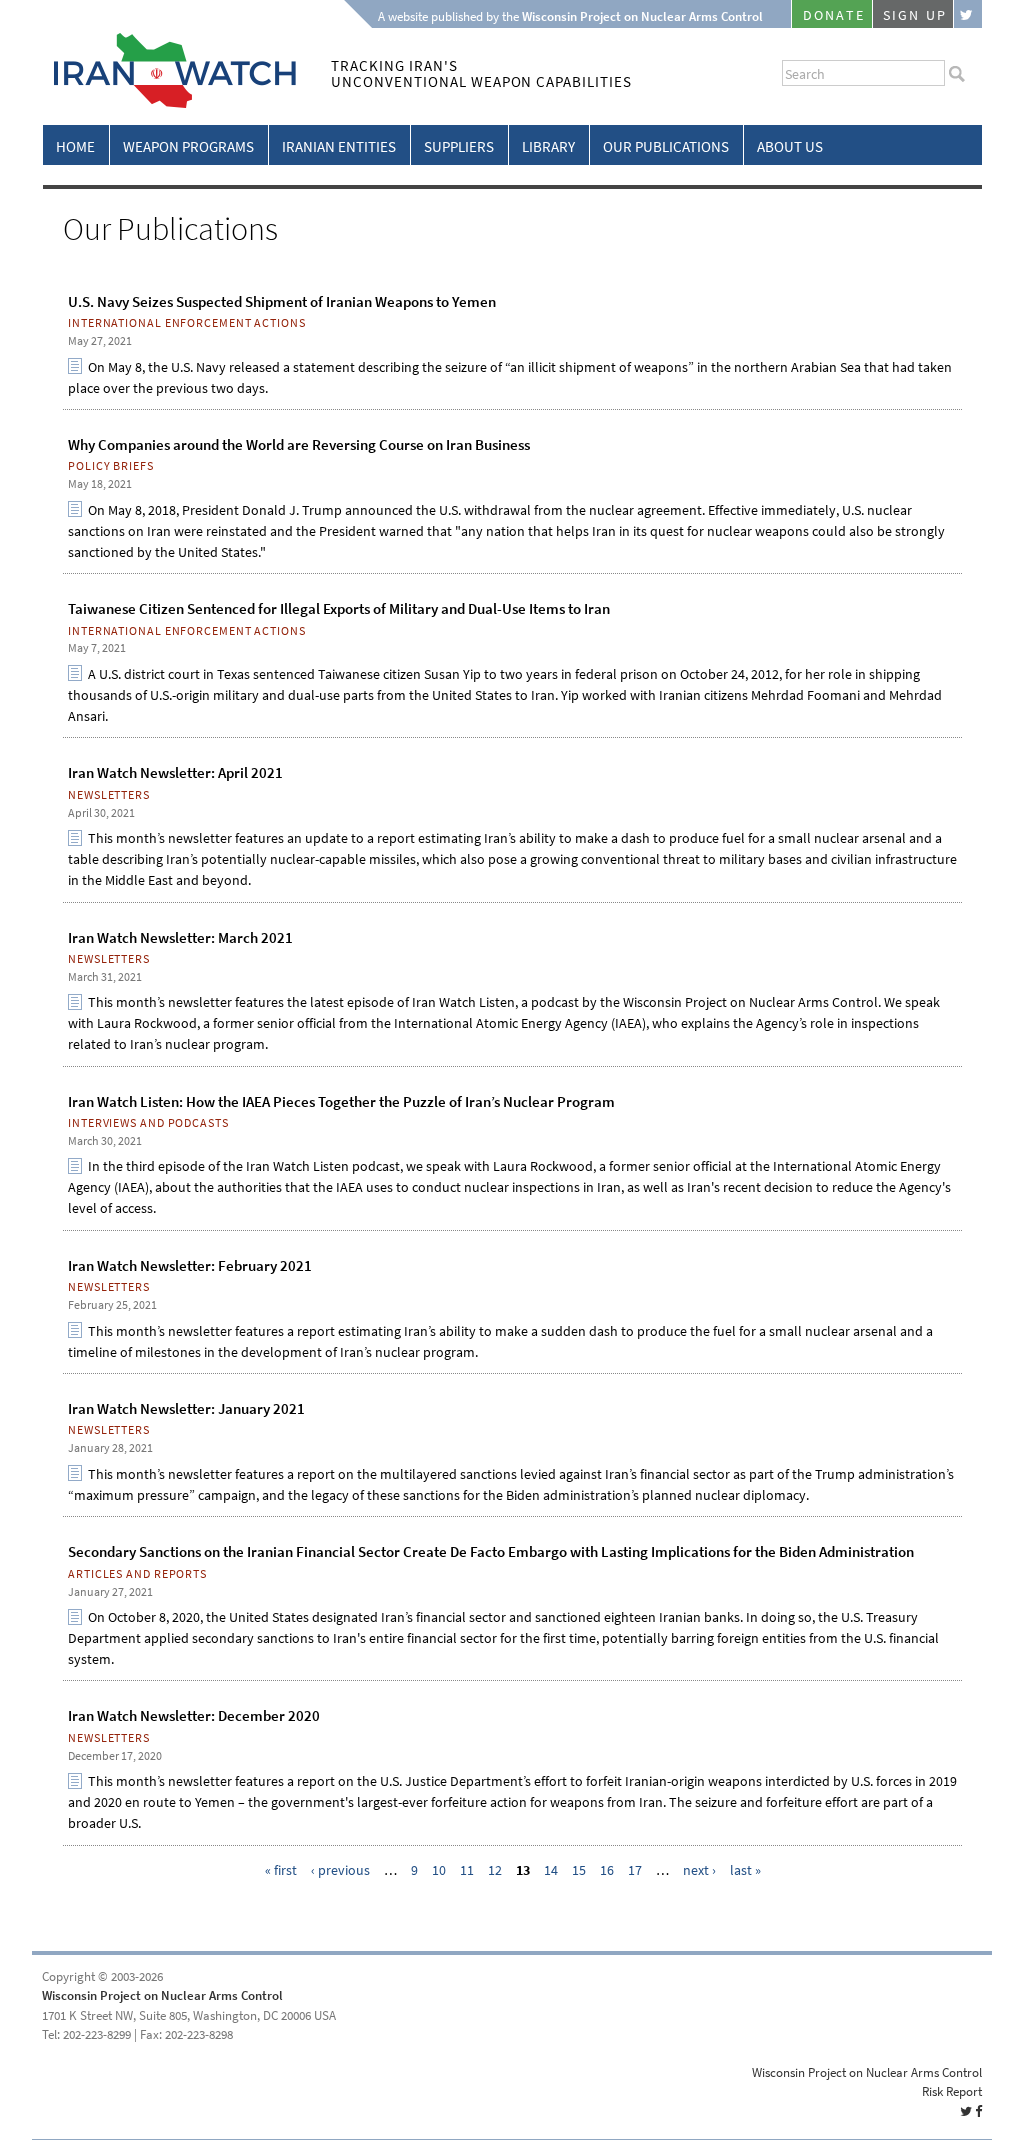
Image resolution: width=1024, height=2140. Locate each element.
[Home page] (169, 104)
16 (607, 1870)
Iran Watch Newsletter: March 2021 (180, 938)
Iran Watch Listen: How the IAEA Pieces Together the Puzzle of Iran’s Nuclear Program (341, 1102)
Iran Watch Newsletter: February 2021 (190, 1266)
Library (548, 147)
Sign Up (915, 15)
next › (699, 1870)
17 (635, 1870)
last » (745, 1870)
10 (439, 1870)
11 (467, 1870)
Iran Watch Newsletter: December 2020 (194, 1716)
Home (75, 147)
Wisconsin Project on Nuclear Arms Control (162, 1995)
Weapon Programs (188, 147)
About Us (790, 147)
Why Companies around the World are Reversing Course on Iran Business (299, 445)
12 (495, 1870)
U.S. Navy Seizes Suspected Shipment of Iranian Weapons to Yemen (282, 302)
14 (551, 1870)
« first (281, 1870)
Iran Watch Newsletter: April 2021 (175, 773)
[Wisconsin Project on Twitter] (968, 14)
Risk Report (952, 2091)
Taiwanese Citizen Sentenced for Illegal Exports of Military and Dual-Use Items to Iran (339, 609)
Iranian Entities (339, 147)
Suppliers (459, 147)
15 (579, 1870)
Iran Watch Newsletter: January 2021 (186, 1409)
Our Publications (666, 147)
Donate (834, 15)
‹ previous (340, 1870)
